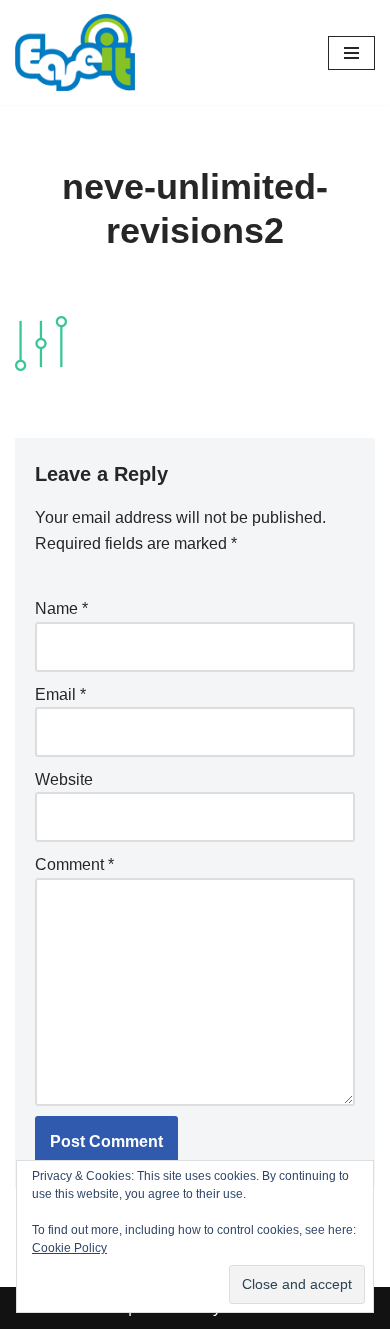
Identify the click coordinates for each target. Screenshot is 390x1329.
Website (64, 779)
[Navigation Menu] (351, 53)
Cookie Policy (69, 1248)
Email (60, 694)
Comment (74, 864)
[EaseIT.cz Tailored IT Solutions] (75, 52)
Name (61, 608)
